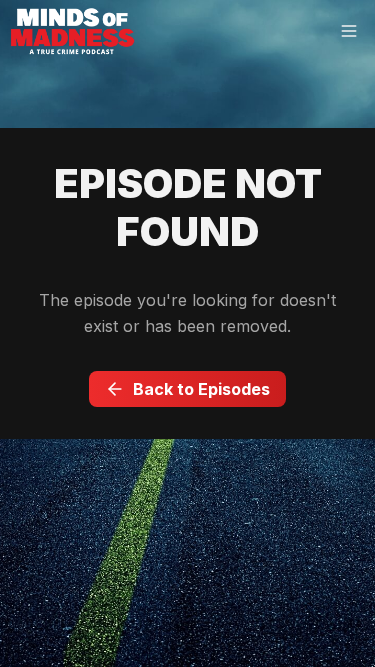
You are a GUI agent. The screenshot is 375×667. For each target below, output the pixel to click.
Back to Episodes (201, 389)
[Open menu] (349, 32)
